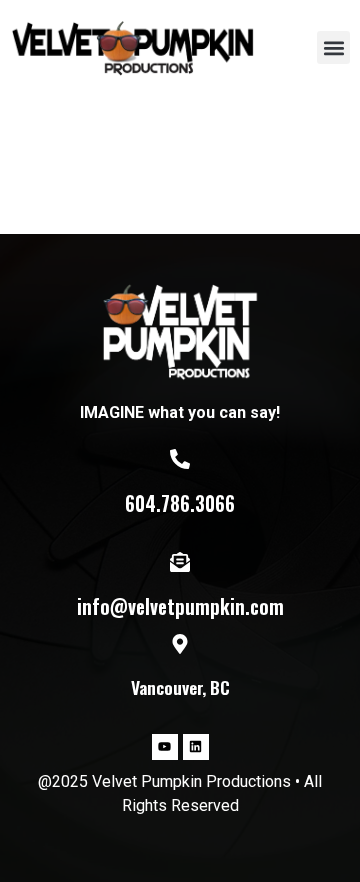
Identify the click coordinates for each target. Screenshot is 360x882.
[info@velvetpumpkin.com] (180, 562)
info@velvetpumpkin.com (180, 606)
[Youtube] (165, 747)
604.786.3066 (180, 503)
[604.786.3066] (180, 459)
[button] (333, 47)
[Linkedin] (196, 747)
